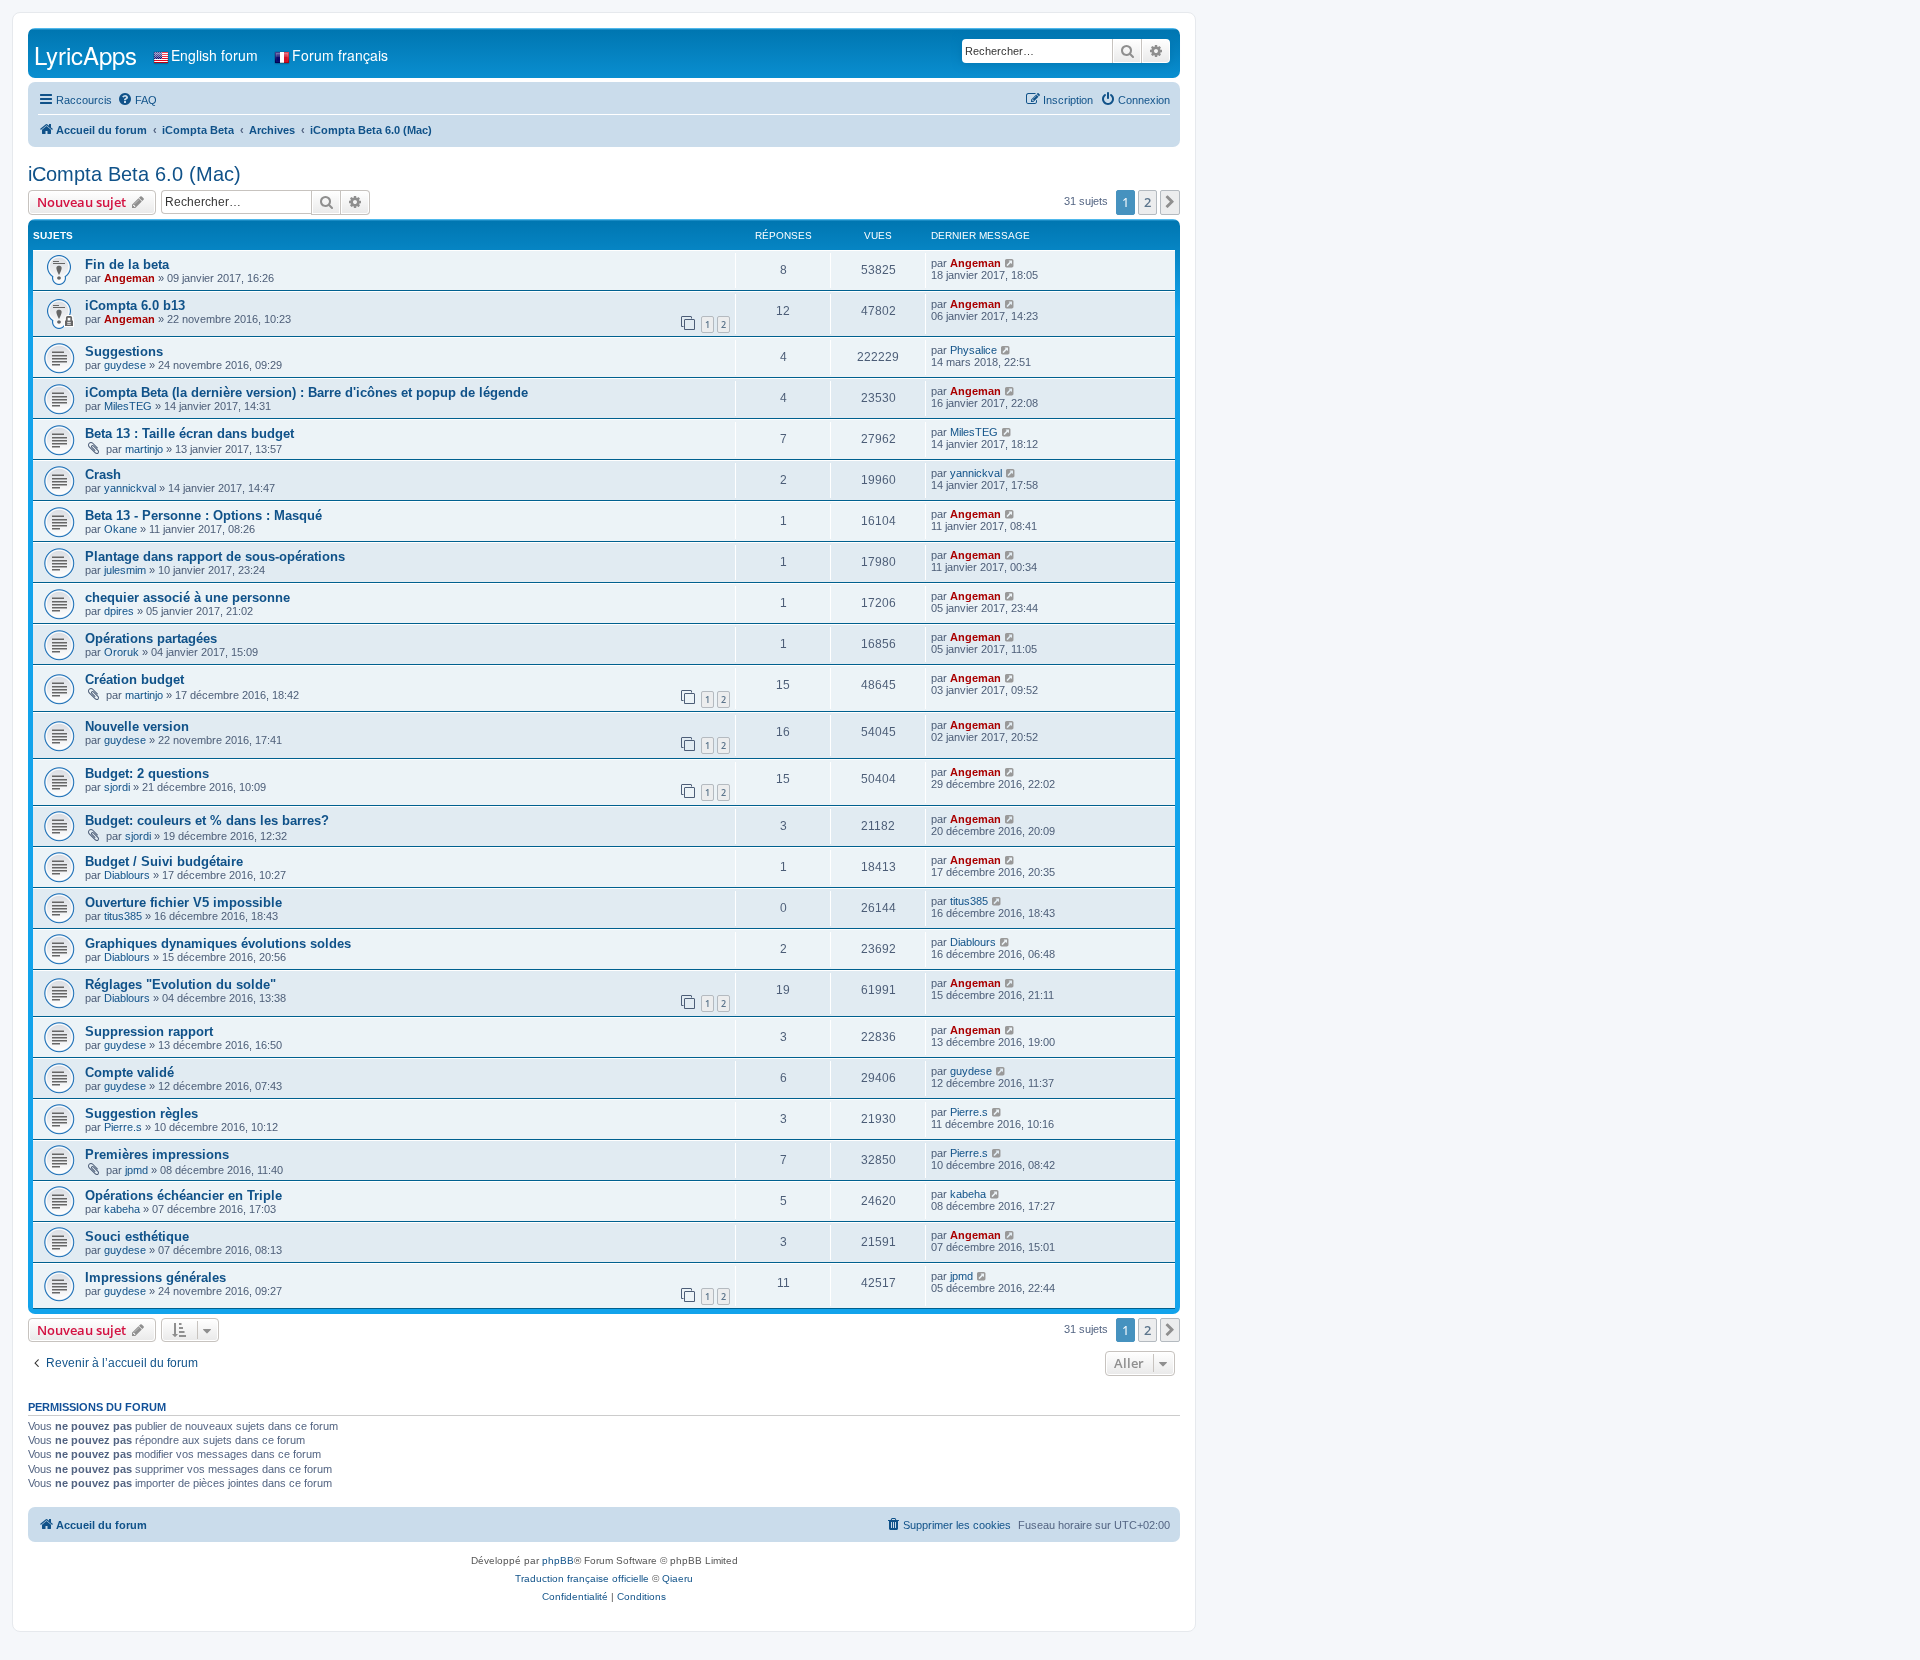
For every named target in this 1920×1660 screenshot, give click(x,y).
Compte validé (129, 1072)
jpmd (136, 1170)
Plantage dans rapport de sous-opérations (215, 556)
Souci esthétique (137, 1236)
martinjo (144, 449)
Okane (120, 529)
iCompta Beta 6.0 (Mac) (134, 174)
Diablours (127, 875)
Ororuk (121, 652)
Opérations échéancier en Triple (183, 1195)
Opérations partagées (151, 638)
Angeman (129, 278)
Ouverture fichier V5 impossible (183, 902)
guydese (125, 365)
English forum (214, 55)
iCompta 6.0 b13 (135, 305)
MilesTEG (128, 406)
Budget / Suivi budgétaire (164, 861)
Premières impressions (157, 1154)
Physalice (973, 350)
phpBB (558, 1560)
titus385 (123, 916)
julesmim (125, 570)
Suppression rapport (149, 1031)
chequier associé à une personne (187, 597)
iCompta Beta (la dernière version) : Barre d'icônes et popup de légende (306, 392)
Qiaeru (677, 1578)
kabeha (122, 1209)
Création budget (134, 679)
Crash (103, 474)
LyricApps (85, 54)
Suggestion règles (141, 1113)
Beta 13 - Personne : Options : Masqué (203, 515)
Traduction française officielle (582, 1578)
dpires (119, 611)
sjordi (117, 787)
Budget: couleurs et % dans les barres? (207, 820)
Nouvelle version (137, 726)
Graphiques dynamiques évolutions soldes (218, 943)
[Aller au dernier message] (1010, 263)
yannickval (130, 488)
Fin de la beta (127, 264)
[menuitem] (137, 100)
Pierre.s (123, 1127)
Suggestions (124, 351)
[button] (1170, 202)
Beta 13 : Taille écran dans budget (189, 433)
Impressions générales (155, 1277)
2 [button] (1147, 202)
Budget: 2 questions (147, 773)
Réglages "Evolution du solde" (180, 984)
